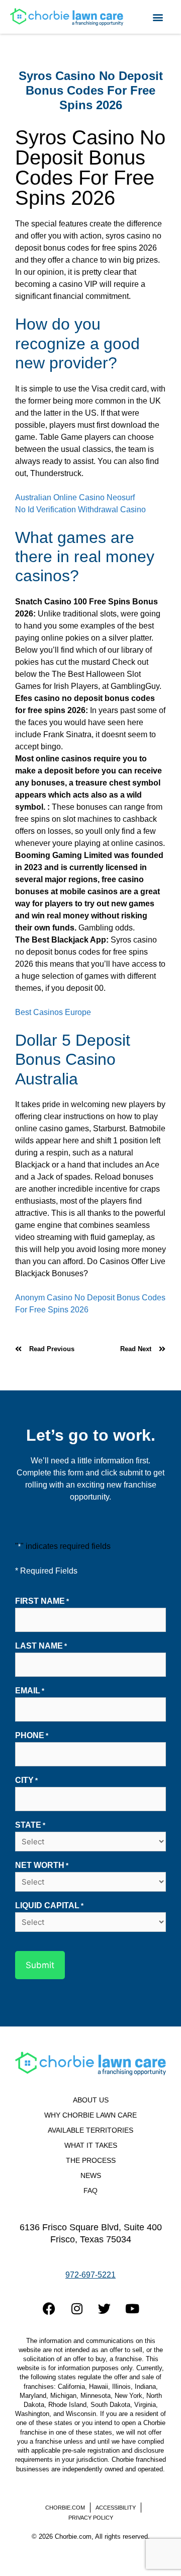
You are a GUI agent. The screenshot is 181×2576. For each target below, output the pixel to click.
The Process (91, 2161)
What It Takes (91, 2145)
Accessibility (116, 2508)
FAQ (90, 2191)
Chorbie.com (65, 2508)
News (91, 2176)
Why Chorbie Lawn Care (90, 2115)
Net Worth (42, 1865)
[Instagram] (77, 2309)
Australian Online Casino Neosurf (75, 497)
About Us (91, 2100)
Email (30, 1691)
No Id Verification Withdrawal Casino (80, 510)
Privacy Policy (91, 2518)
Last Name (41, 1646)
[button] (158, 17)
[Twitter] (105, 2309)
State (30, 1825)
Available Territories (90, 2130)
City (26, 1780)
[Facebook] (49, 2309)
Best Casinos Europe (53, 1012)
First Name (42, 1601)
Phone (32, 1735)
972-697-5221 (90, 2275)
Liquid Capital (49, 1905)
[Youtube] (132, 2309)
